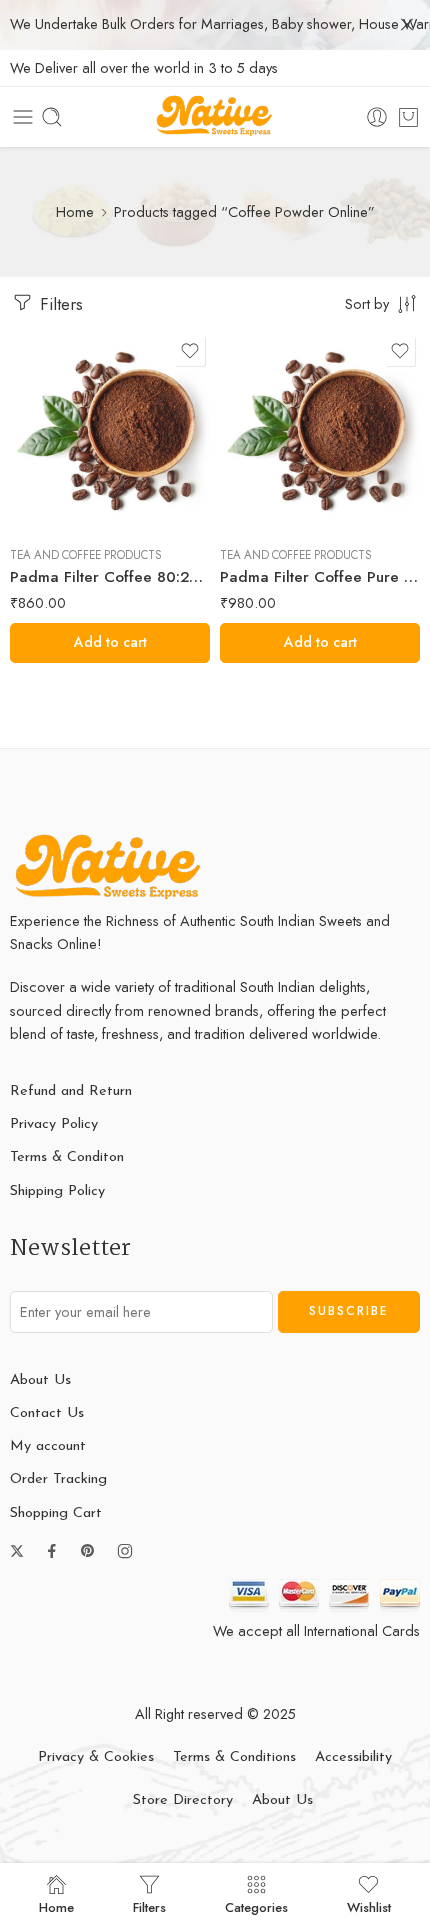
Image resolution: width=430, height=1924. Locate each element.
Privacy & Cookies (96, 1757)
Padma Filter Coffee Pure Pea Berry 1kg (320, 577)
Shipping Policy (57, 1191)
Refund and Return (71, 1091)
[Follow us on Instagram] (125, 1551)
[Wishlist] (190, 351)
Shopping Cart (56, 1513)
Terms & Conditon (67, 1157)
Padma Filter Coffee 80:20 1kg (110, 577)
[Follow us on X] (17, 1551)
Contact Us (47, 1413)
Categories (256, 1906)
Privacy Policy (54, 1124)
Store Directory (183, 1800)
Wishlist (369, 1906)
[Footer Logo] (110, 866)
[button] (110, 643)
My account (48, 1446)
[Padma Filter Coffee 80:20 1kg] (110, 431)
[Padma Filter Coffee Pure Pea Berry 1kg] (320, 431)
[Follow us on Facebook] (52, 1551)
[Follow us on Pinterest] (88, 1551)
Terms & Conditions (234, 1757)
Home (75, 211)
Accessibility (353, 1757)
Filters (59, 304)
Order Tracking (58, 1479)
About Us (40, 1380)
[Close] (407, 25)
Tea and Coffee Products (86, 555)
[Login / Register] (377, 117)
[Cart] (408, 117)
